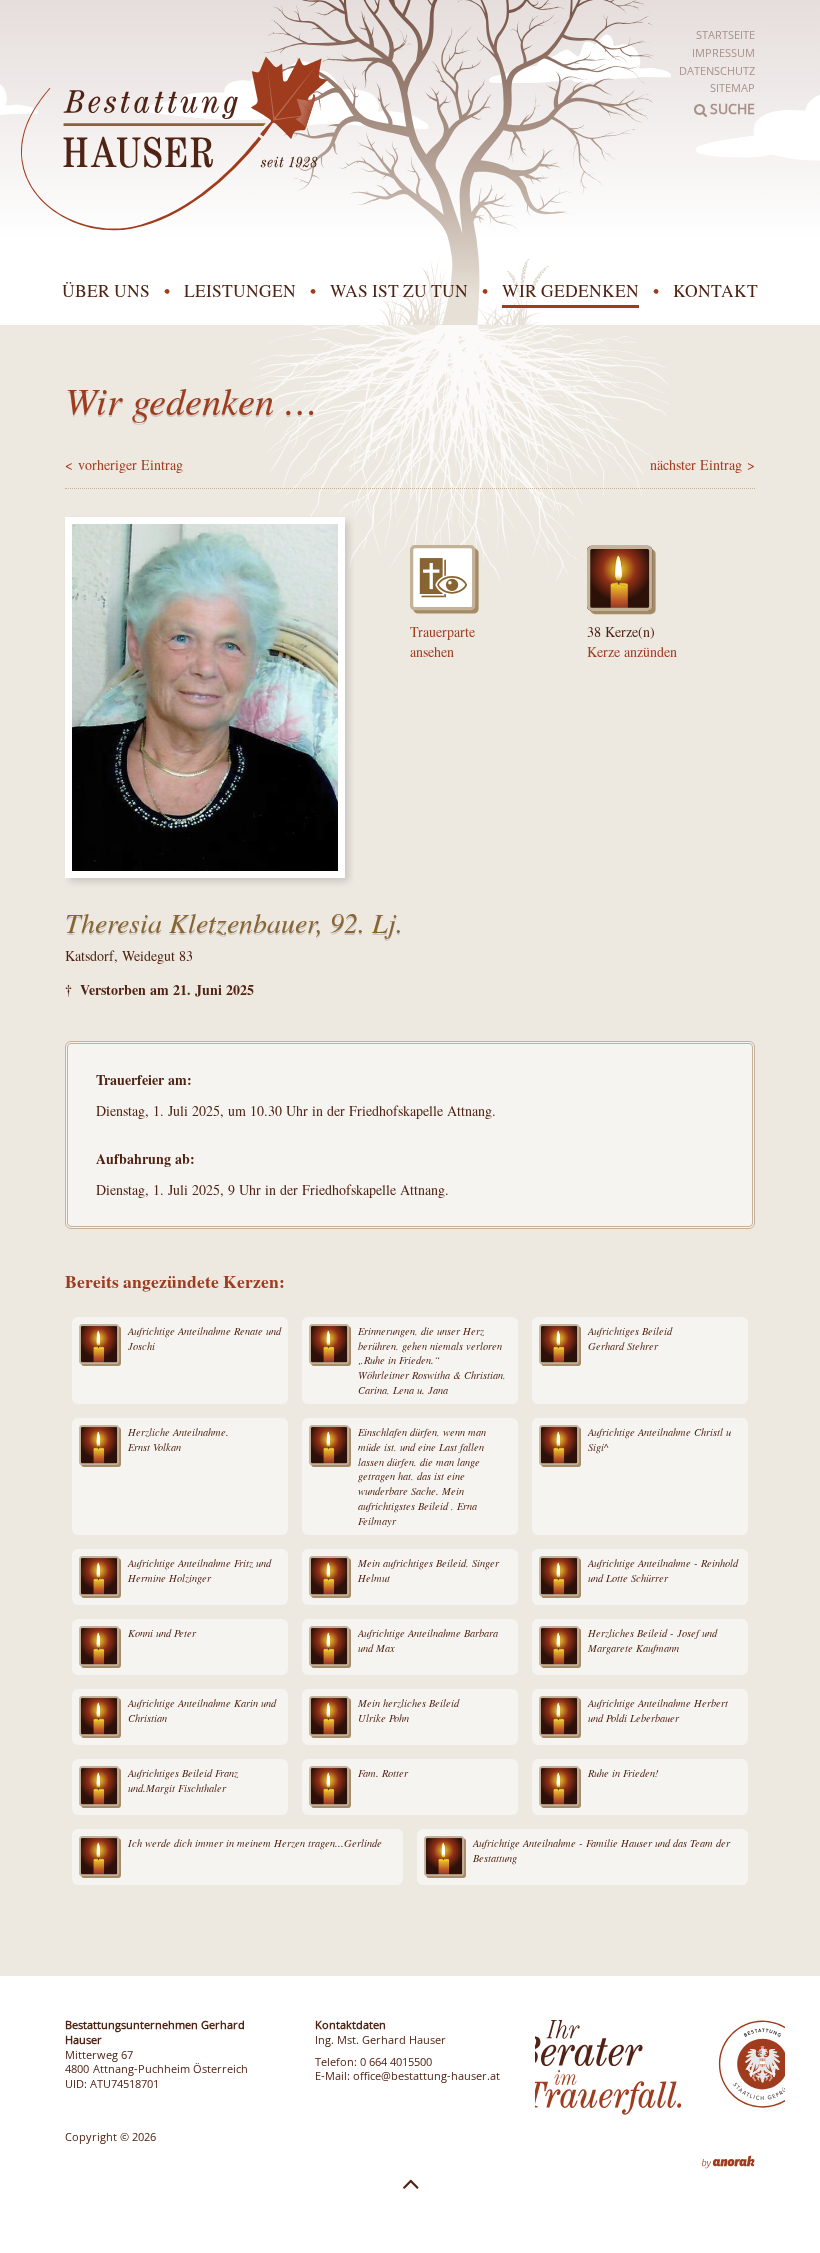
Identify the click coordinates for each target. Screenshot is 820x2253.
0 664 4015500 (396, 2062)
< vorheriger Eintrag (124, 464)
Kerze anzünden (632, 651)
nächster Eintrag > (702, 464)
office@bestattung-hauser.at (426, 2076)
